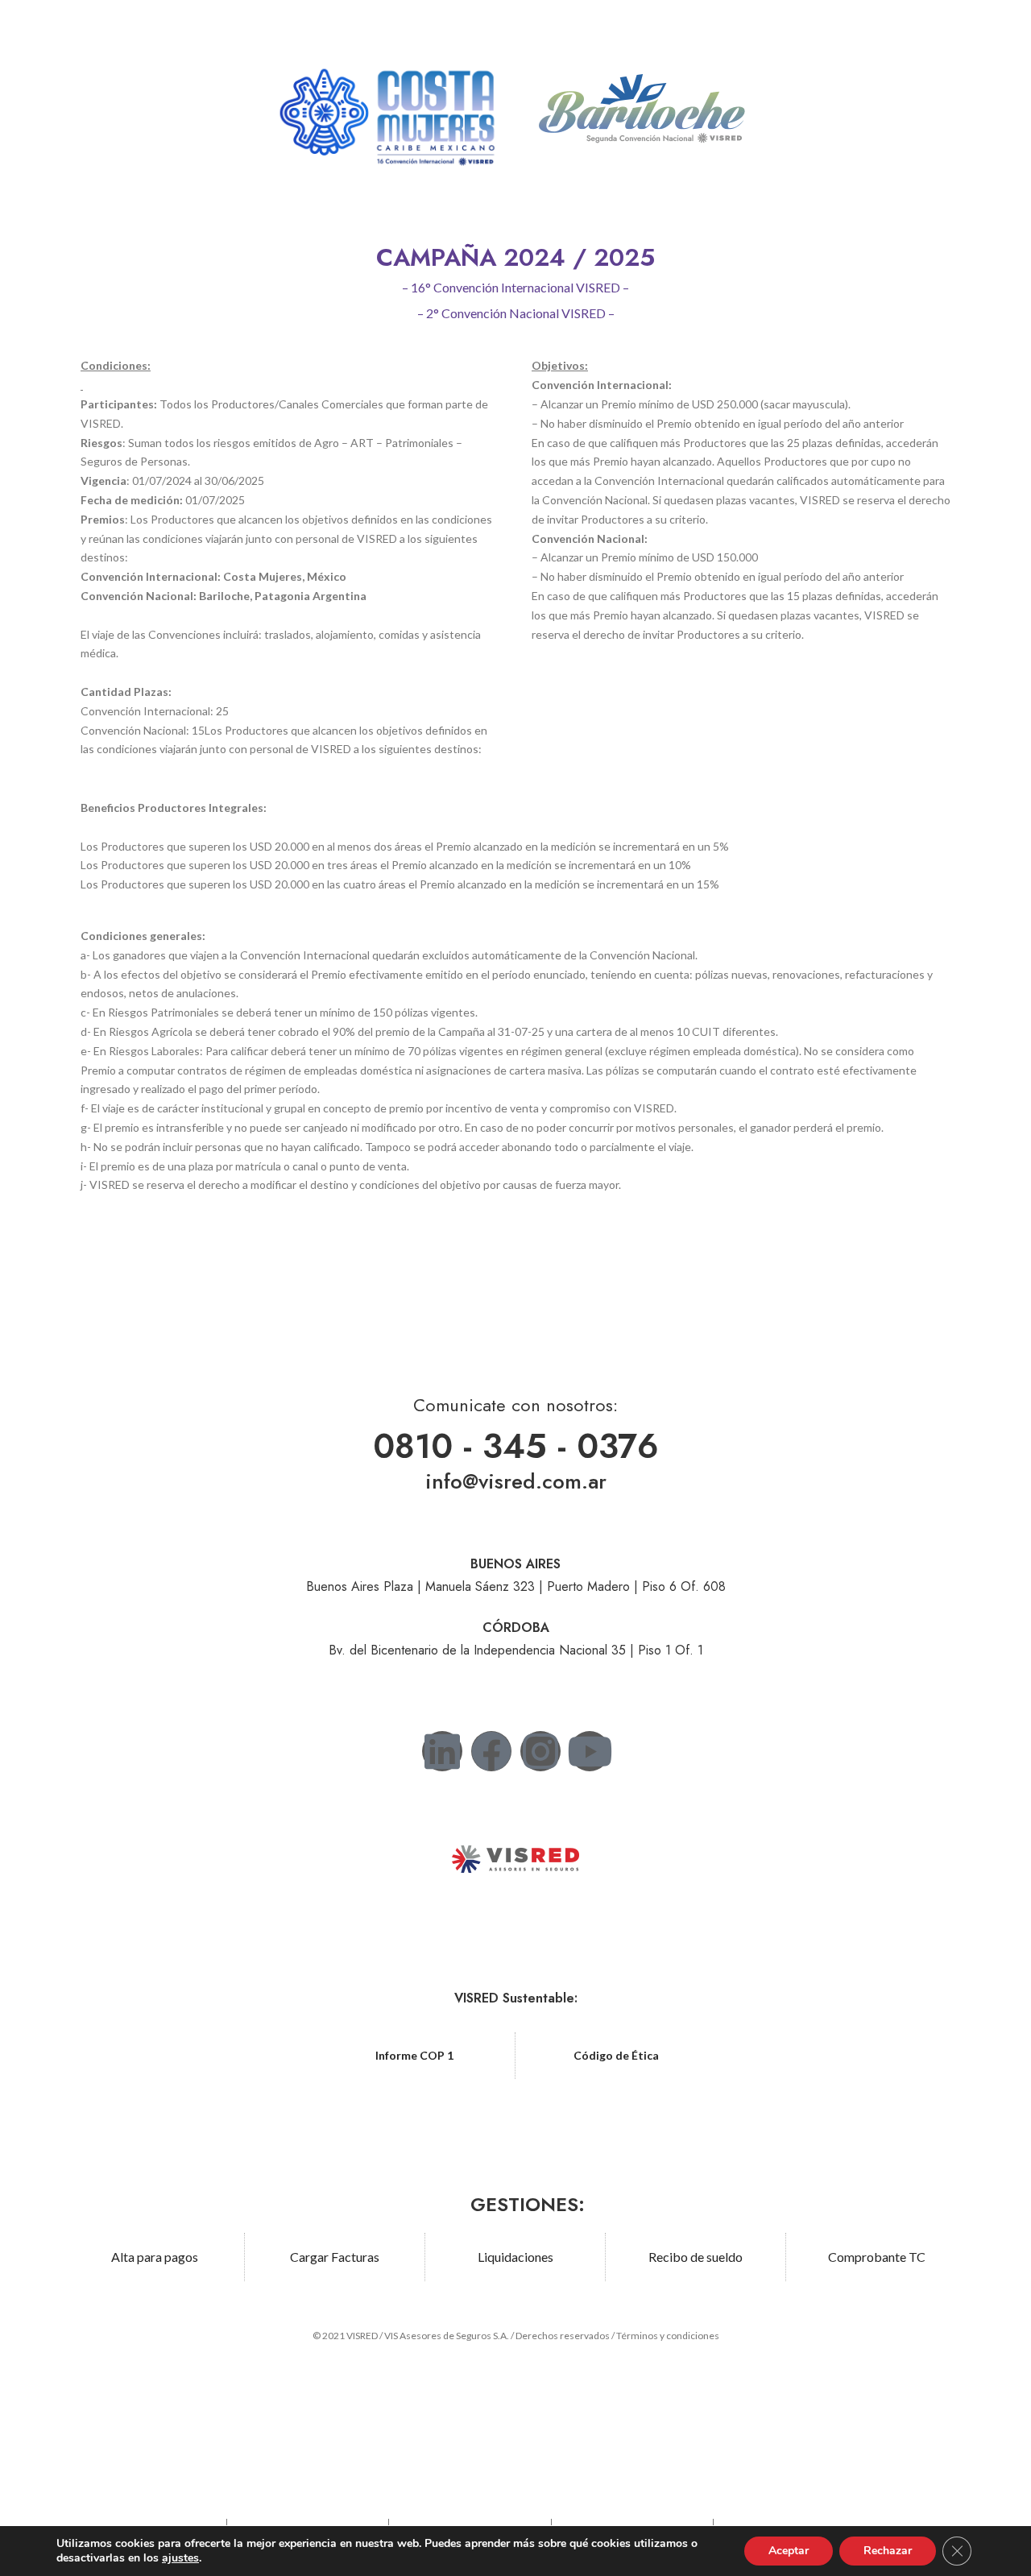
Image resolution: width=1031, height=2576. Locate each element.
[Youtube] (590, 1751)
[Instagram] (540, 1751)
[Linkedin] (442, 1751)
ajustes (180, 2558)
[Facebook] (491, 1751)
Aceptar (789, 2551)
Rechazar (888, 2551)
